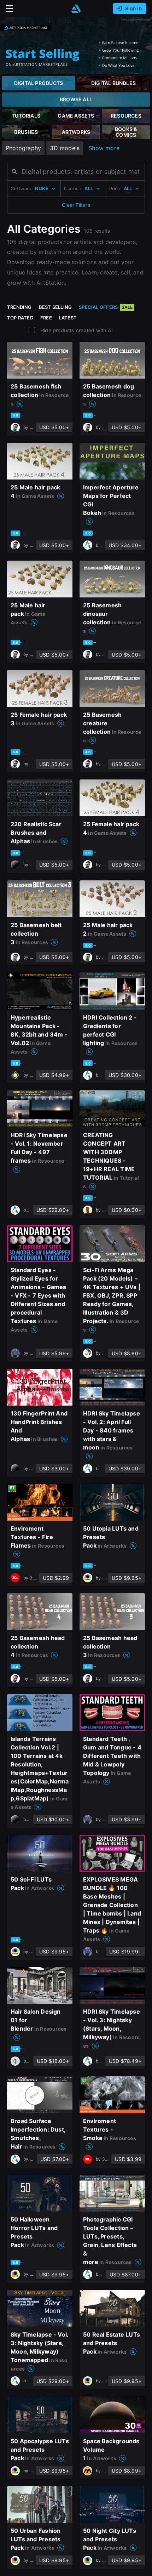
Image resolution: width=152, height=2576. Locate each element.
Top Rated (20, 318)
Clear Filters (76, 205)
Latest (68, 318)
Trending (19, 307)
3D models (65, 148)
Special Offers (106, 307)
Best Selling (55, 307)
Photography (23, 148)
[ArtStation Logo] (76, 9)
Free (46, 318)
